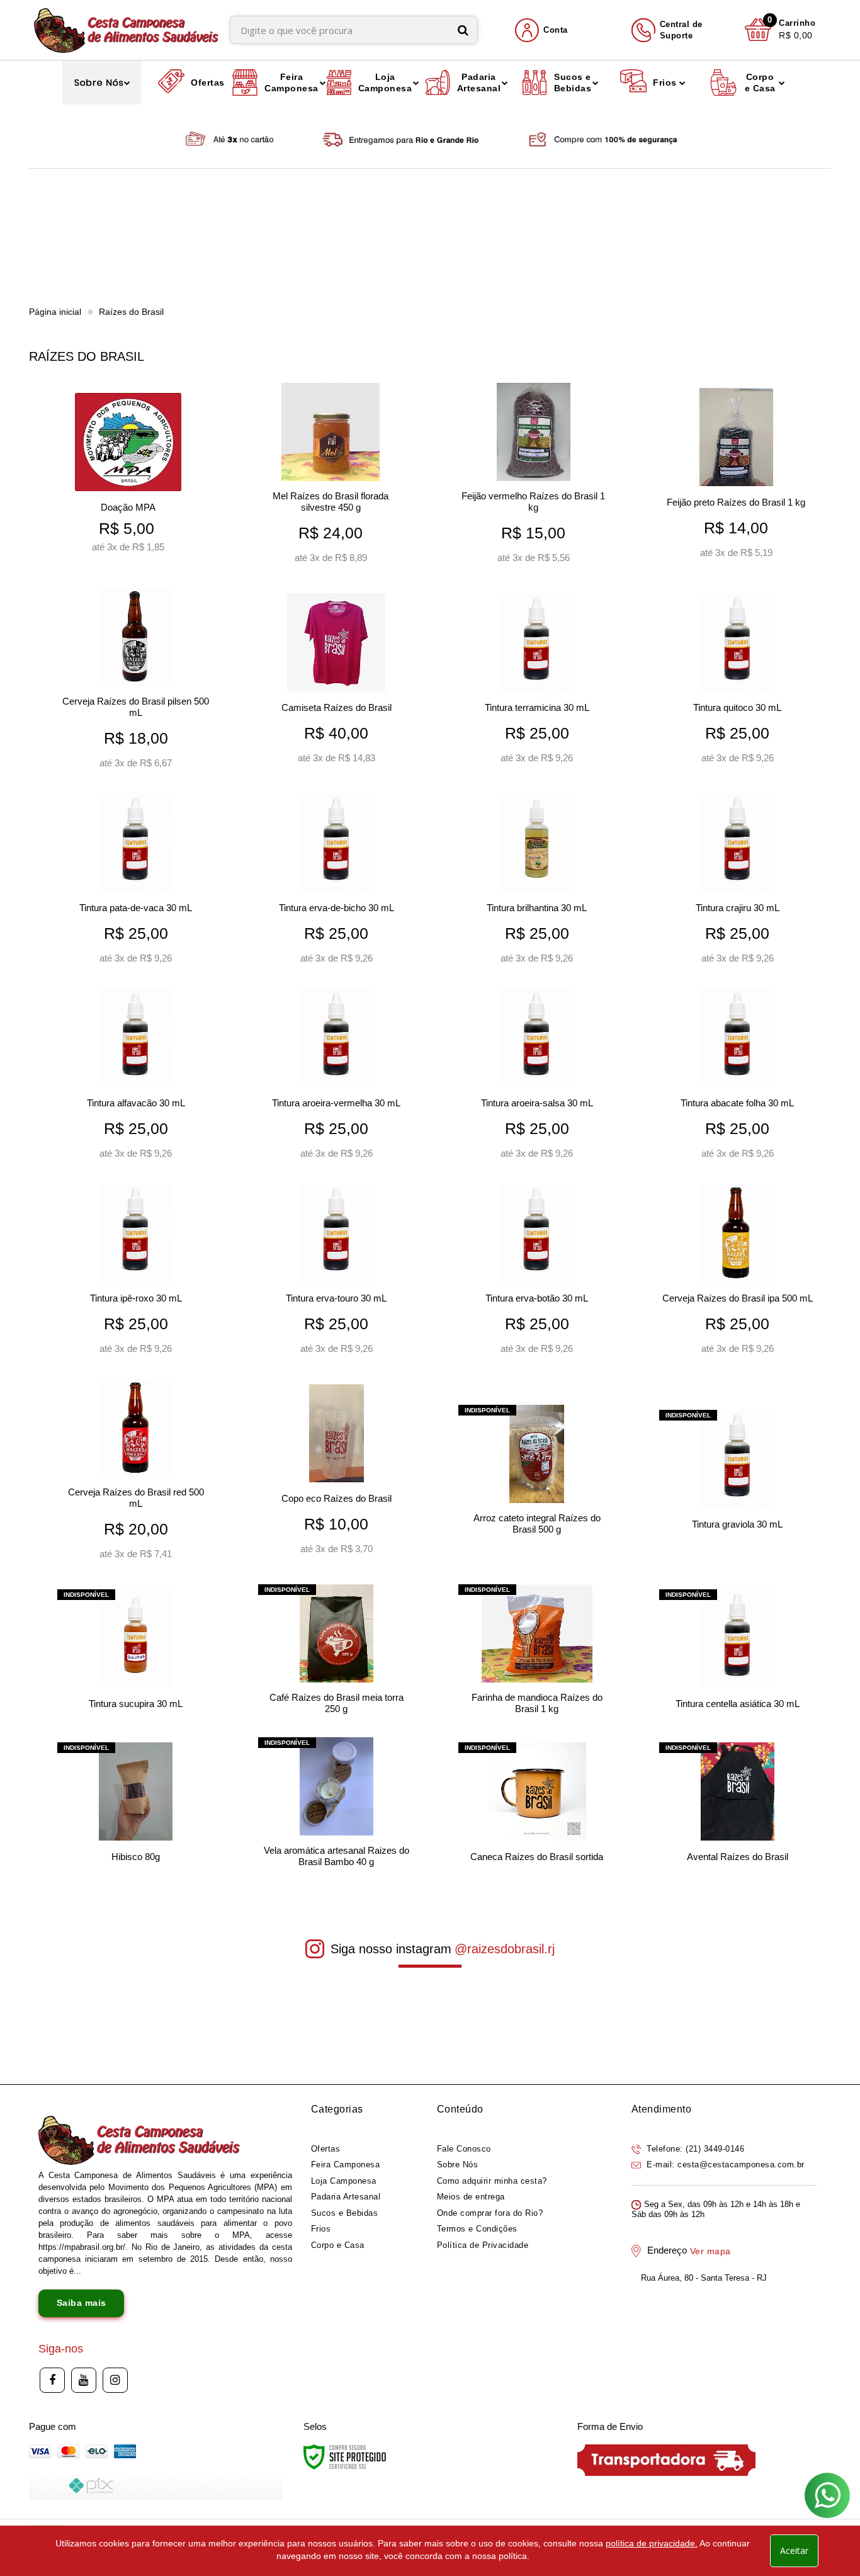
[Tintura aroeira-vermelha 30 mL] (337, 1079)
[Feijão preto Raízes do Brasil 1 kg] (736, 478)
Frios (321, 2229)
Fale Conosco (464, 2149)
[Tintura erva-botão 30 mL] (537, 1274)
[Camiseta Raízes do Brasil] (337, 683)
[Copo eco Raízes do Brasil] (337, 1474)
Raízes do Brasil (131, 312)
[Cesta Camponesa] (126, 30)
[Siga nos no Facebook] (52, 2380)
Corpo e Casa (338, 2245)
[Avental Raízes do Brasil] (738, 1806)
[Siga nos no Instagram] (115, 2380)
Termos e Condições (477, 2229)
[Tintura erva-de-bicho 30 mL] (337, 883)
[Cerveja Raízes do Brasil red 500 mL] (136, 1474)
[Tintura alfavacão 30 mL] (136, 1079)
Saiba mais (82, 2303)
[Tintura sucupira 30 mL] (136, 1653)
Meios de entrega (471, 2197)
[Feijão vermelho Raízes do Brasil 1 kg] (534, 478)
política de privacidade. (652, 2543)
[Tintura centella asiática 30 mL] (738, 1653)
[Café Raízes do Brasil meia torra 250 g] (337, 1653)
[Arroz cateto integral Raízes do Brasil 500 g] (537, 1474)
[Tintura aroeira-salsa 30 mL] (537, 1079)
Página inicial (55, 312)
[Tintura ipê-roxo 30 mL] (136, 1274)
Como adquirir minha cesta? (492, 2181)
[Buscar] (463, 30)
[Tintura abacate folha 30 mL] (738, 1079)
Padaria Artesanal (346, 2197)
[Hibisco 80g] (136, 1806)
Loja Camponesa (344, 2181)
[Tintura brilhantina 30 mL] (537, 883)
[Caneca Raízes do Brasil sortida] (537, 1806)
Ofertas (326, 2149)
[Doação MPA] (128, 478)
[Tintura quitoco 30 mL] (738, 683)
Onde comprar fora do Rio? (490, 2213)
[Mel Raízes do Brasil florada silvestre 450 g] (331, 478)
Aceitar (794, 2550)
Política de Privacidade (483, 2245)
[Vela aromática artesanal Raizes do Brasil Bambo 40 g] (337, 1806)
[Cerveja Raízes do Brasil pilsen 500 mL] (136, 683)
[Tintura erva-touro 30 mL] (337, 1274)
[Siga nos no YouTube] (84, 2380)
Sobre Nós (458, 2165)
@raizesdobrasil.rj (505, 1949)
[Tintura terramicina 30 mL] (537, 683)
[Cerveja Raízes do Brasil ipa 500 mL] (738, 1274)
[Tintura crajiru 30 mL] (738, 883)
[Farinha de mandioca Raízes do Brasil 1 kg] (537, 1653)
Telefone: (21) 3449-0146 (694, 2149)
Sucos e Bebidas (345, 2213)
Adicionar (128, 540)
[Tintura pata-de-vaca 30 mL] (136, 883)
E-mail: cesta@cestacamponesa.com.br (724, 2165)
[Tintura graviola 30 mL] (738, 1474)
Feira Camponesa (346, 2165)
